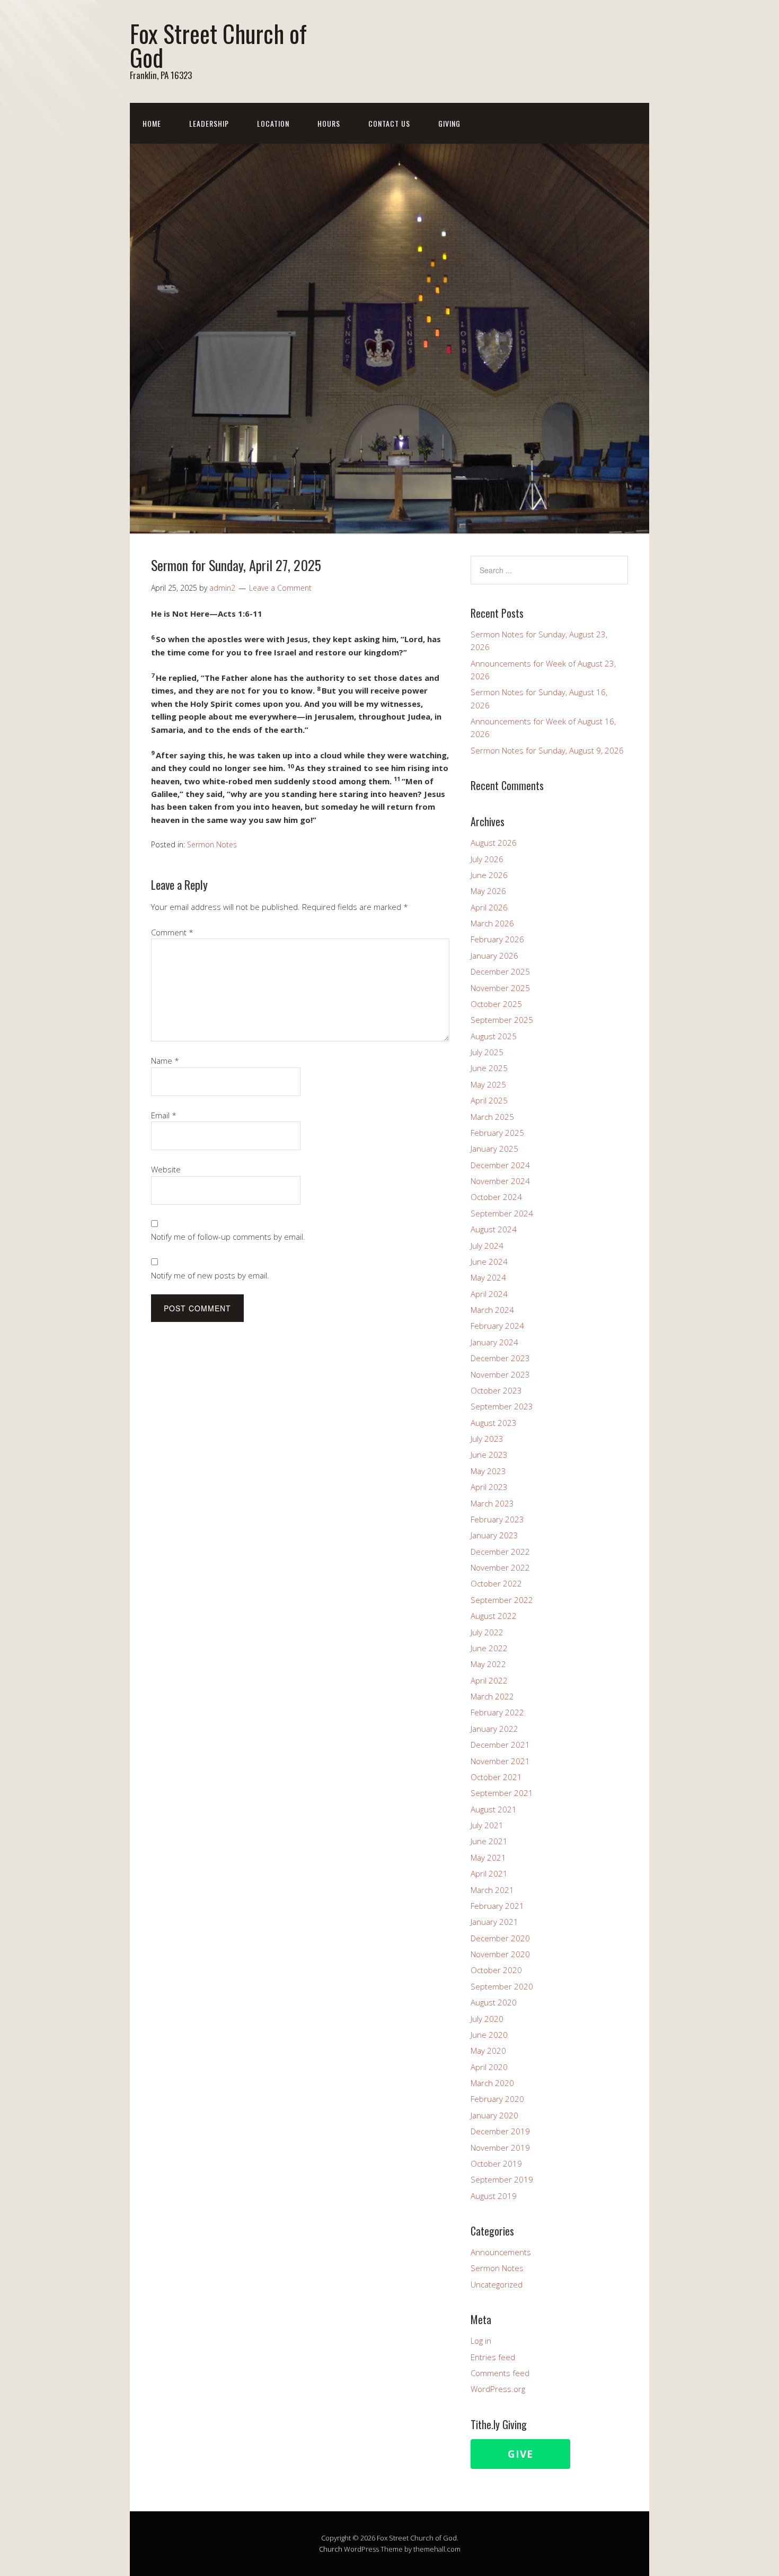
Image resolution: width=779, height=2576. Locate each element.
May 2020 (488, 2051)
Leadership (209, 123)
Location (273, 123)
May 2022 (488, 1664)
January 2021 (494, 1922)
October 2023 (496, 1390)
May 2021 (488, 1857)
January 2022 (494, 1729)
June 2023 (489, 1455)
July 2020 (487, 2019)
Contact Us (389, 123)
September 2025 (502, 1020)
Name (165, 1061)
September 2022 (502, 1600)
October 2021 (496, 1777)
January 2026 (494, 956)
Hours (329, 123)
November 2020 (500, 1954)
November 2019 (500, 2148)
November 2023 (500, 1374)
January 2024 (494, 1342)
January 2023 (494, 1535)
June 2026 (489, 875)
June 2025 (489, 1068)
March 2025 (492, 1117)
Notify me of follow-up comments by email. (228, 1237)
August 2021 (494, 1809)
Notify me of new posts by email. (210, 1275)
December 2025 (500, 971)
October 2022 (496, 1583)
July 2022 (487, 1632)
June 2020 (489, 2035)
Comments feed (500, 2373)
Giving (449, 123)
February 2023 (497, 1519)
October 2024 (496, 1197)
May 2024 (488, 1277)
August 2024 (494, 1229)
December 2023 (500, 1358)
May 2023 (488, 1471)
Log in (481, 2341)
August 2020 (494, 2002)
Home (152, 123)
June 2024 (489, 1261)
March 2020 (492, 2083)
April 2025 (489, 1100)
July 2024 (487, 1246)
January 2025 (494, 1149)
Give (520, 2454)
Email (164, 1115)
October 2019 (496, 2163)
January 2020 (494, 2115)
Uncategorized (497, 2284)
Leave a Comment (280, 588)
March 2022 (492, 1696)
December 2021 (500, 1745)
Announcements (501, 2252)
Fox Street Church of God (218, 45)
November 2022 (500, 1567)
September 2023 (502, 1406)
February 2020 (497, 2099)
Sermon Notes (212, 844)
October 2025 (496, 1004)
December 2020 (500, 1938)
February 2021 (497, 1906)
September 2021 (502, 1793)
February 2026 (497, 939)
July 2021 (487, 1825)
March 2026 (492, 923)
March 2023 (492, 1503)
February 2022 (497, 1712)
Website (166, 1169)
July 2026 (487, 859)
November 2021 (500, 1761)
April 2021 (489, 1873)
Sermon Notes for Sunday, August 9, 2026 (547, 750)
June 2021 (489, 1841)
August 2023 (494, 1423)
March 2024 (492, 1310)
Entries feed (493, 2357)
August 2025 (494, 1036)
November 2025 (500, 988)
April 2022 (489, 1680)
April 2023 (489, 1487)
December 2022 (500, 1552)
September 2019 (502, 2179)
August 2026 (494, 843)
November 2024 (500, 1181)
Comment (172, 932)
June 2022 (489, 1648)
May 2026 (488, 891)
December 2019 (500, 2131)
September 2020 (502, 1986)
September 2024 (502, 1213)
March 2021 (492, 1890)
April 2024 (489, 1294)
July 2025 (487, 1052)
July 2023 (487, 1439)
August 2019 (494, 2196)
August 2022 (494, 1616)
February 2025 (497, 1133)
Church (331, 2549)
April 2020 (489, 2067)
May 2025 (488, 1084)
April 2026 (489, 907)
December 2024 (500, 1165)
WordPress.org (498, 2389)
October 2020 (496, 1970)
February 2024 (497, 1326)
